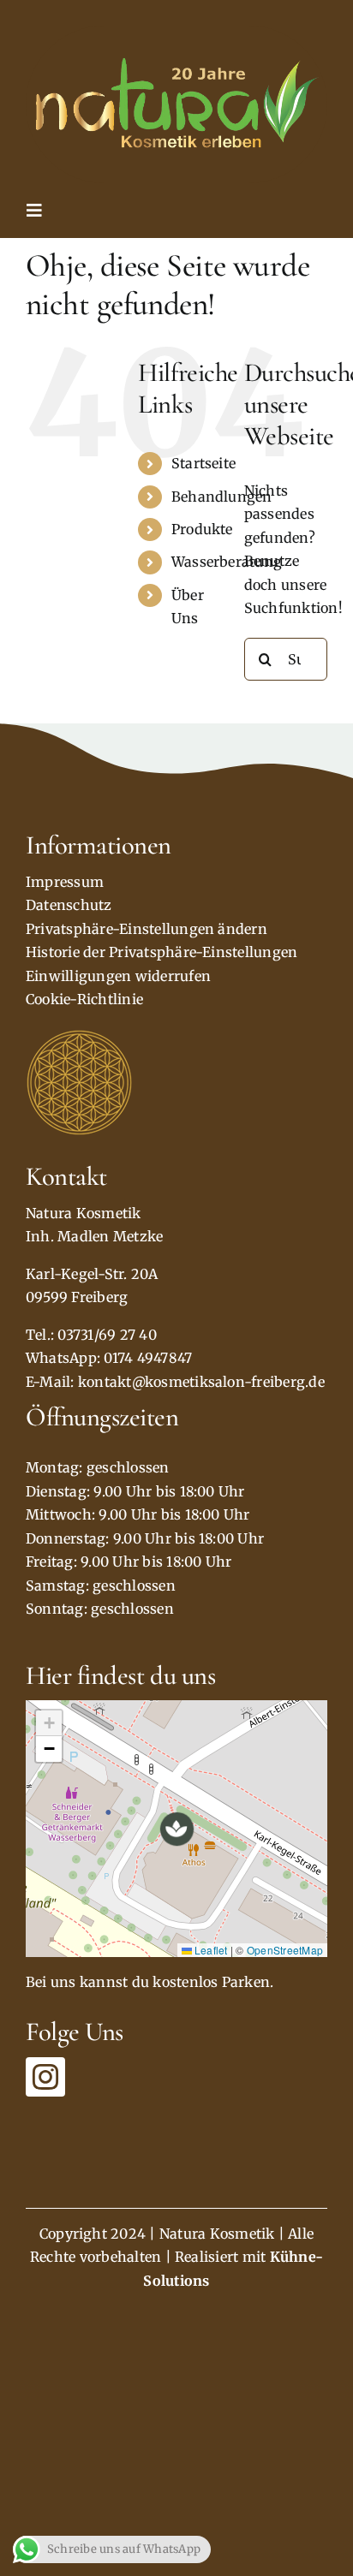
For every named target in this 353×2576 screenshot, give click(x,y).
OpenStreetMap (285, 1950)
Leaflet (210, 1950)
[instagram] (45, 2077)
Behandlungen (222, 497)
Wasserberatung (227, 562)
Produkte (202, 529)
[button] (177, 1829)
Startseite (203, 463)
